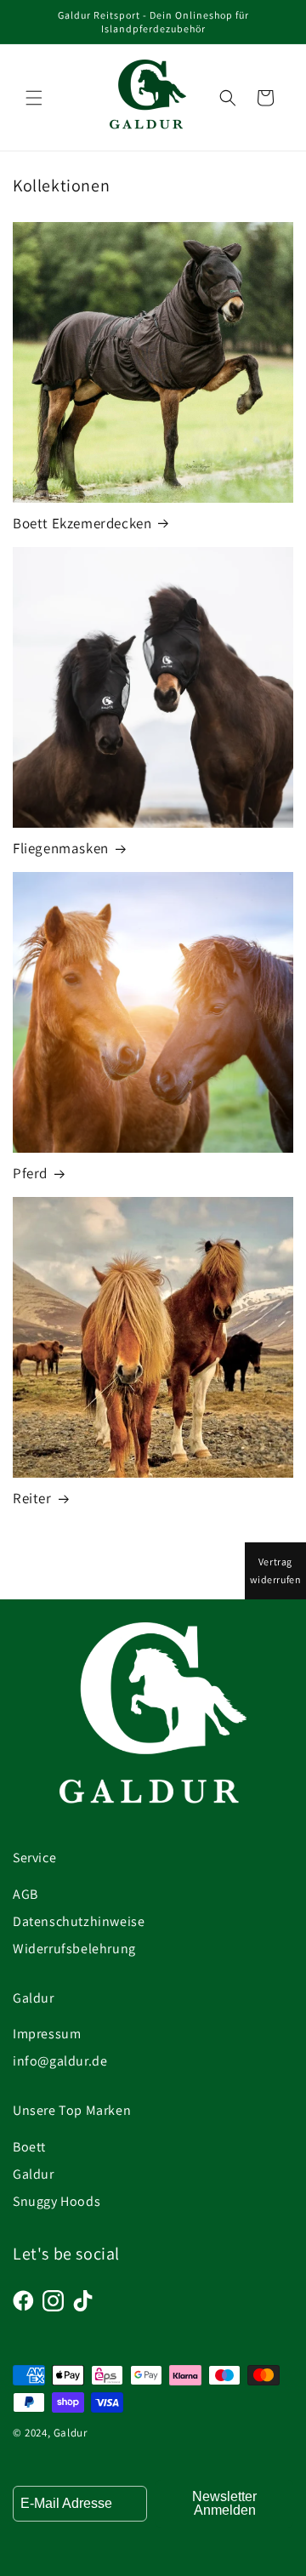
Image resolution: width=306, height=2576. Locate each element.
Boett (29, 2147)
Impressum (47, 2034)
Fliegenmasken (61, 848)
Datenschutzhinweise (79, 1921)
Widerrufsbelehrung (74, 1949)
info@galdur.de (60, 2061)
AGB (25, 1894)
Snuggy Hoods (57, 2201)
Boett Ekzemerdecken (82, 523)
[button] (34, 98)
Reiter (32, 1498)
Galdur (34, 2174)
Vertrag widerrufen (276, 1571)
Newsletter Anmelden (224, 2503)
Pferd (30, 1173)
